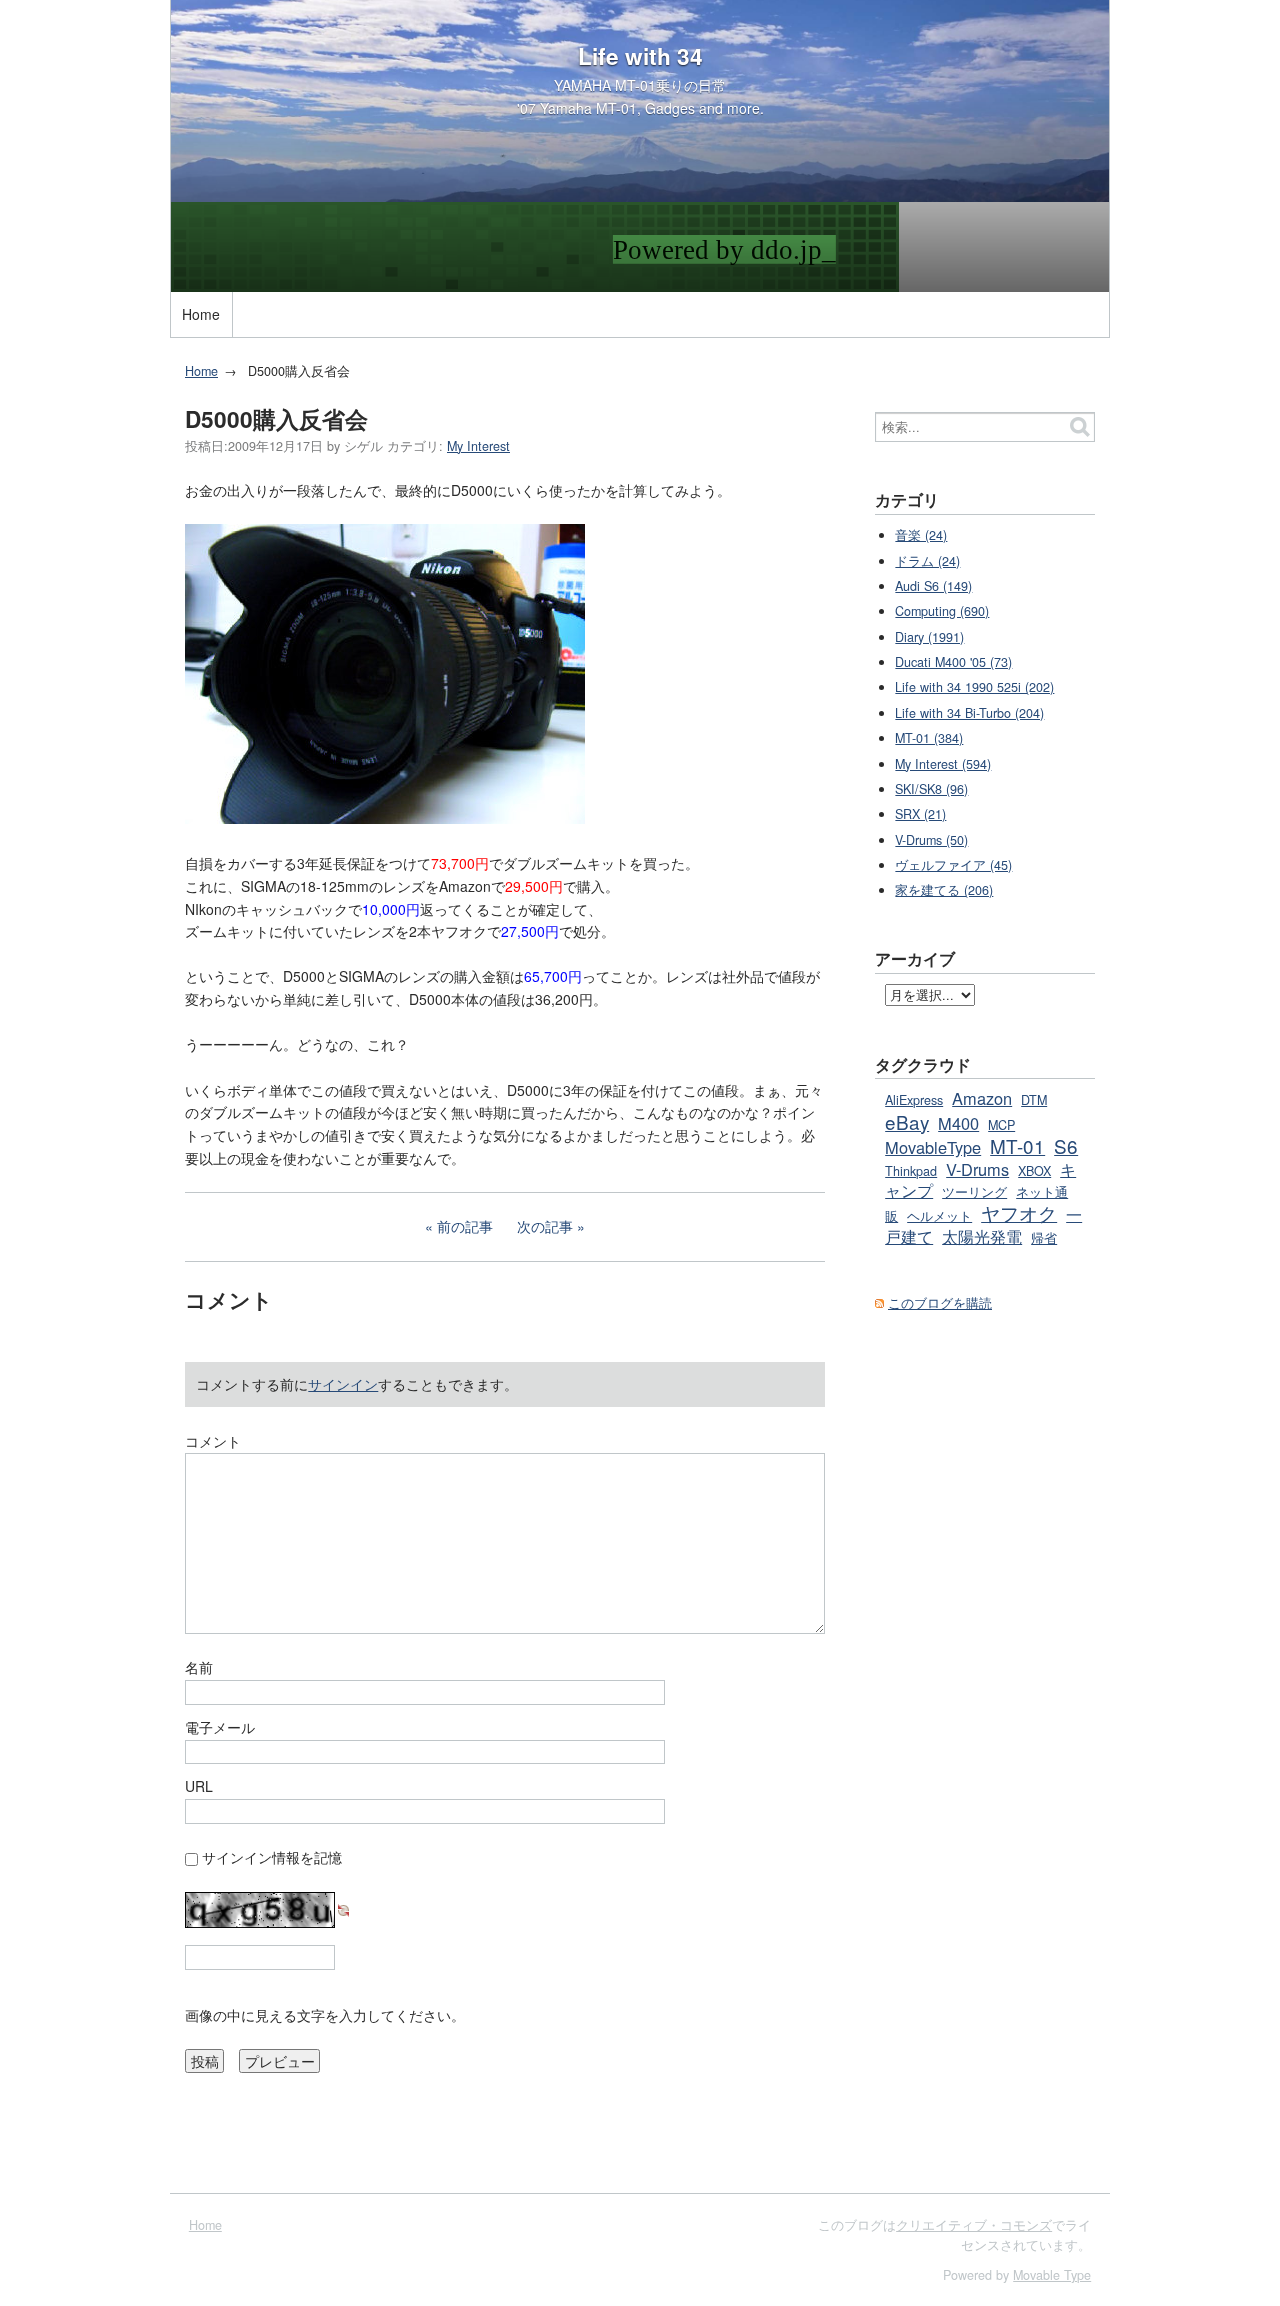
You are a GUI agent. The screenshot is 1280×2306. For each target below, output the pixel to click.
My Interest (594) (943, 764)
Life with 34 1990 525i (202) (974, 687)
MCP (1001, 1125)
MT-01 (1017, 1145)
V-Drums (977, 1169)
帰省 (1044, 1238)
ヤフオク (1019, 1212)
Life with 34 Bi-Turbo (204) (969, 713)
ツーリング (974, 1192)
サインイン (343, 1384)
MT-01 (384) (929, 738)
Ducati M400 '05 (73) (953, 662)
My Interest (478, 446)
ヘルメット (939, 1216)
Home (201, 314)
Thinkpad (911, 1171)
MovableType (933, 1147)
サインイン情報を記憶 (272, 1857)
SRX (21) (920, 814)
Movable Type (1052, 2275)
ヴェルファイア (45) (953, 865)
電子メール (220, 1727)
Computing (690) (942, 611)
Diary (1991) (929, 637)
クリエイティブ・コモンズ (974, 2225)
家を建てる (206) (944, 890)
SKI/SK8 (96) (931, 789)
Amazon (982, 1098)
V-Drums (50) (931, 840)
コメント (213, 1441)
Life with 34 (640, 56)
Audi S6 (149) (933, 586)
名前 (199, 1667)
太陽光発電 (982, 1236)
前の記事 (465, 1226)
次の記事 (545, 1226)
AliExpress (914, 1100)
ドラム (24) (927, 561)
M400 (958, 1123)
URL (199, 1786)
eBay (907, 1121)
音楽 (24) (921, 535)
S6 (1066, 1145)
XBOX (1034, 1171)
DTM (1034, 1100)
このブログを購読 (940, 1303)
